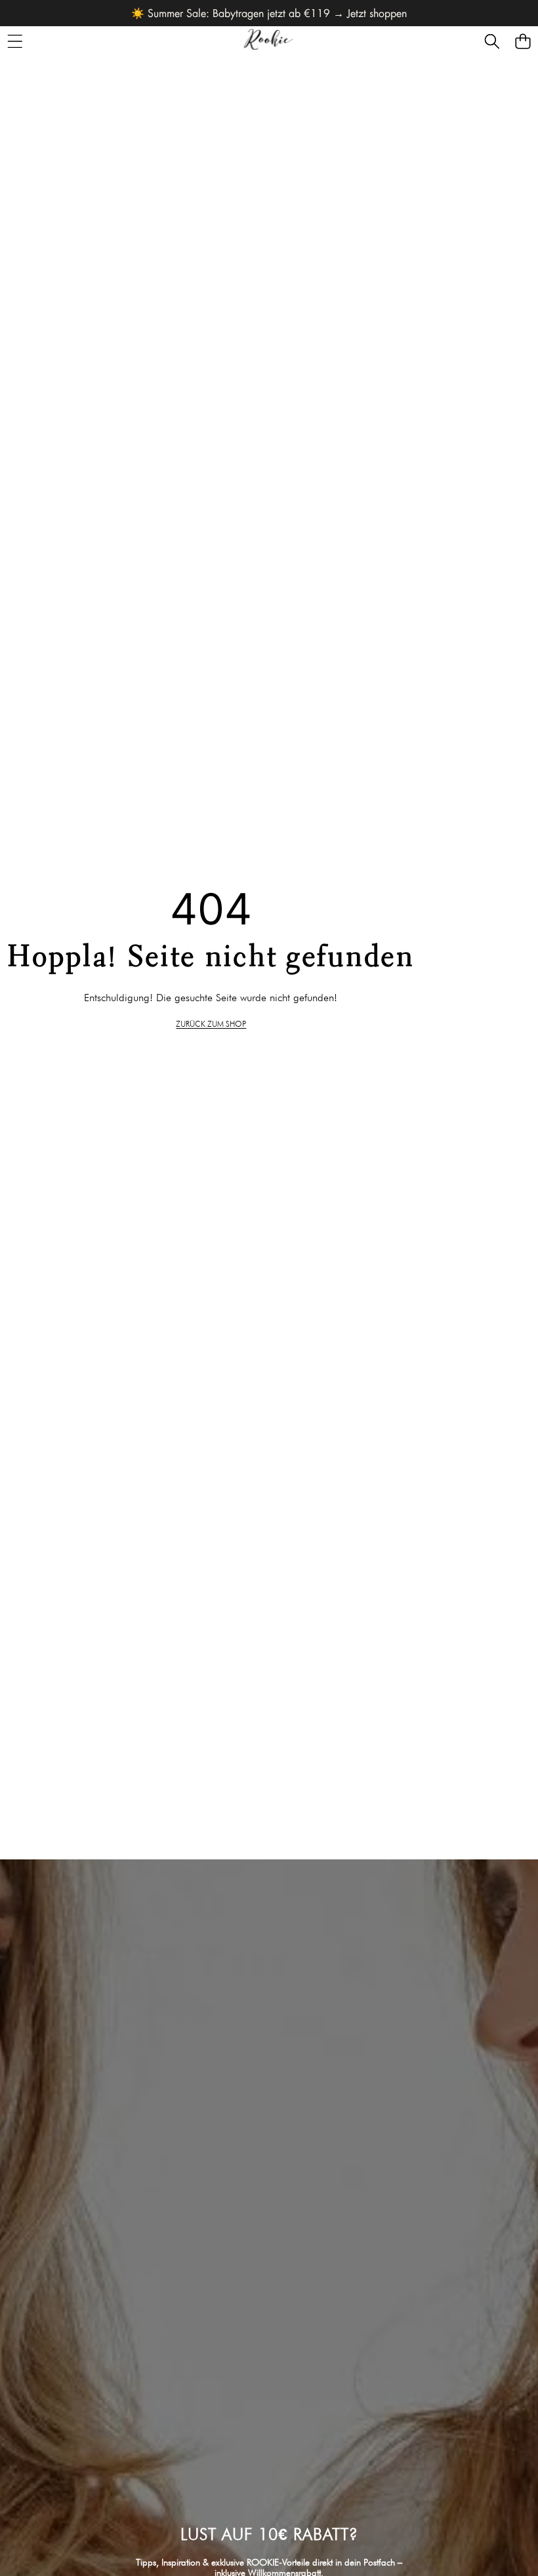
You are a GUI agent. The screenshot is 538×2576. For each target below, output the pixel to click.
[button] (492, 41)
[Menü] (15, 41)
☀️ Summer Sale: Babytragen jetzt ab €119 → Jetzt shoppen (269, 13)
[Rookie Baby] (268, 41)
